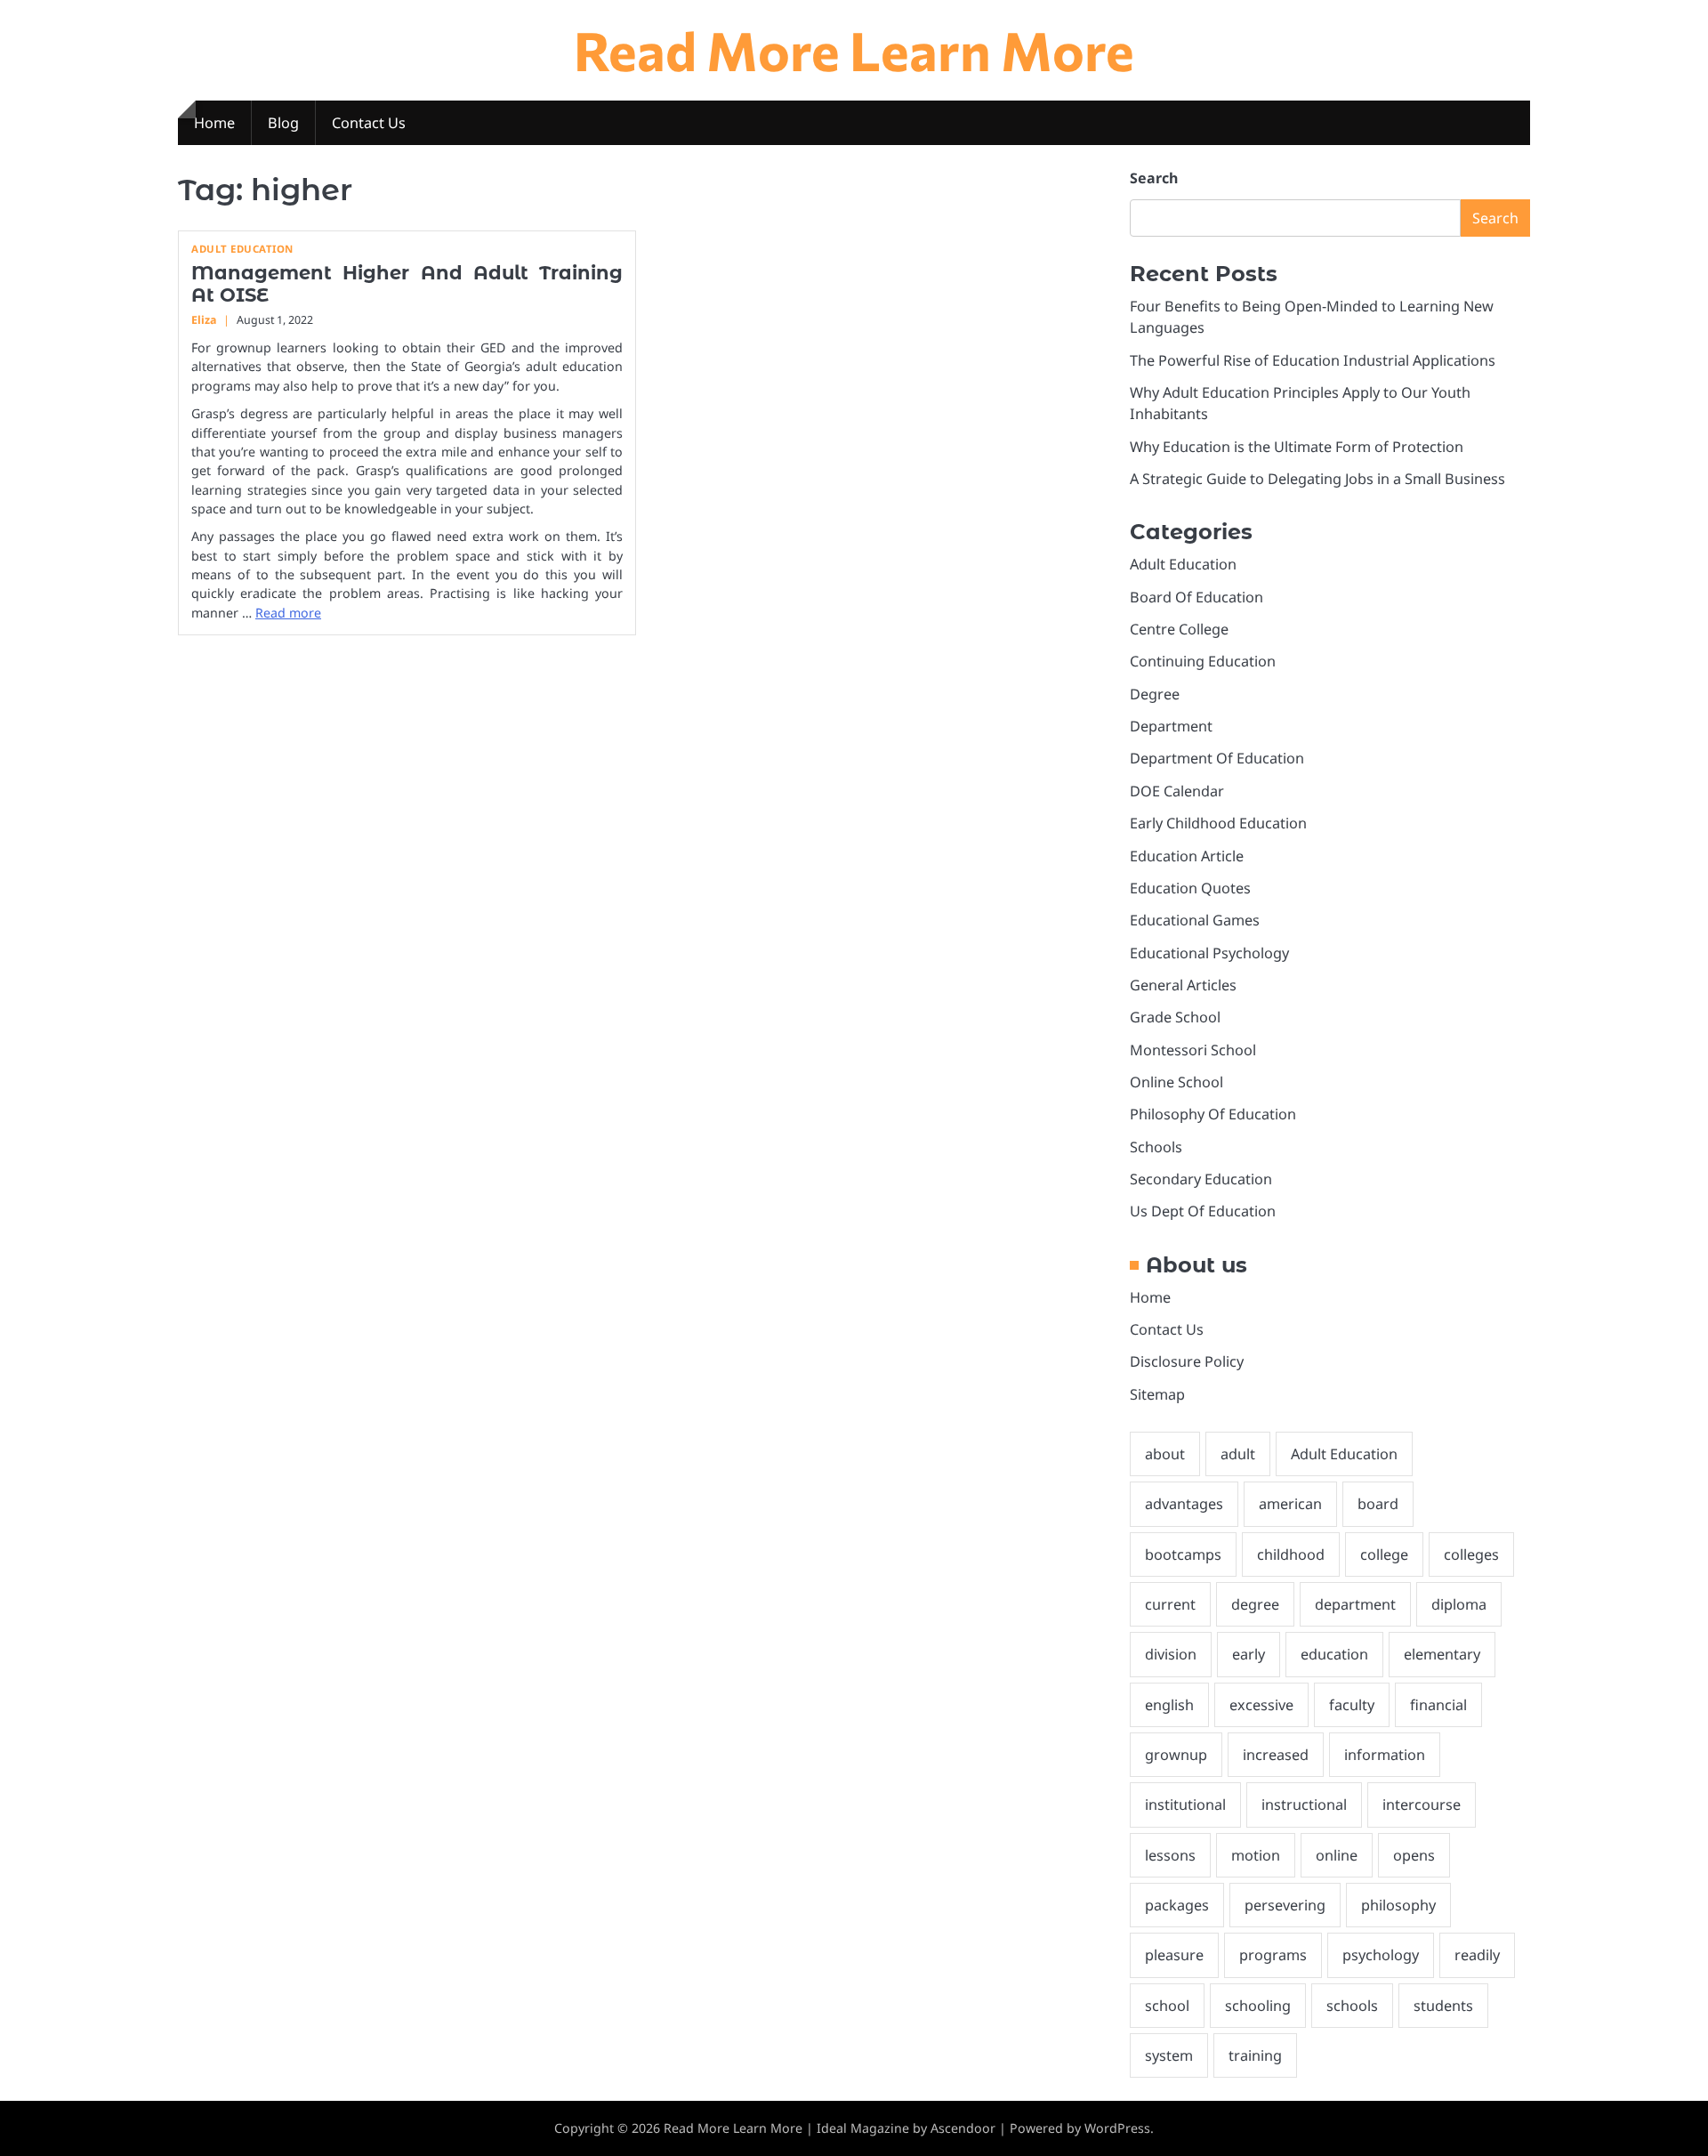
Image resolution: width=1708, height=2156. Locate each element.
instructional (1304, 1805)
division (1171, 1654)
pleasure (1174, 1955)
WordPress (1117, 2128)
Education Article (1187, 856)
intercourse (1422, 1805)
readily (1477, 1955)
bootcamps (1183, 1554)
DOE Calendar (1177, 791)
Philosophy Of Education (1213, 1114)
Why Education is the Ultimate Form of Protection (1297, 447)
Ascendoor (963, 2128)
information (1385, 1755)
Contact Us (369, 123)
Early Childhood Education (1218, 823)
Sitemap (1157, 1394)
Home (214, 123)
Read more (288, 613)
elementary (1442, 1654)
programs (1273, 1955)
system (1169, 2055)
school (1167, 2006)
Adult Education (242, 249)
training (1255, 2055)
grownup (1176, 1755)
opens (1414, 1855)
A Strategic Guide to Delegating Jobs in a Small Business (1317, 479)
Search (1154, 178)
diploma (1459, 1604)
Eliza (204, 320)
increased (1276, 1755)
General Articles (1183, 985)
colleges (1471, 1554)
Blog (283, 123)
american (1290, 1504)
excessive (1261, 1705)
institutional (1185, 1805)
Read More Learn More (854, 49)
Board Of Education (1196, 597)
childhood (1291, 1554)
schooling (1258, 2006)
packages (1177, 1905)
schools (1352, 2006)
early (1249, 1654)
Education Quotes (1190, 888)
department (1355, 1604)
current (1170, 1604)
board (1378, 1504)
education (1334, 1654)
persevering (1285, 1905)
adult (1238, 1454)
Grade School (1175, 1017)
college (1384, 1554)
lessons (1170, 1855)
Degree (1155, 694)
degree (1255, 1604)
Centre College (1179, 629)
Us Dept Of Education (1203, 1211)
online (1337, 1855)
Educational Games (1195, 920)
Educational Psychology (1209, 953)
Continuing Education (1203, 661)
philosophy (1398, 1905)
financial (1438, 1705)
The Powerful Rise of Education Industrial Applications (1313, 360)
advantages (1184, 1504)
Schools (1156, 1147)
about (1165, 1454)
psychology (1381, 1955)
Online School (1176, 1082)
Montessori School (1193, 1050)
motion (1256, 1855)
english (1169, 1705)
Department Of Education (1217, 758)
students (1443, 2006)
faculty (1352, 1705)
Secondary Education (1201, 1179)
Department (1171, 726)
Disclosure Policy (1187, 1361)
